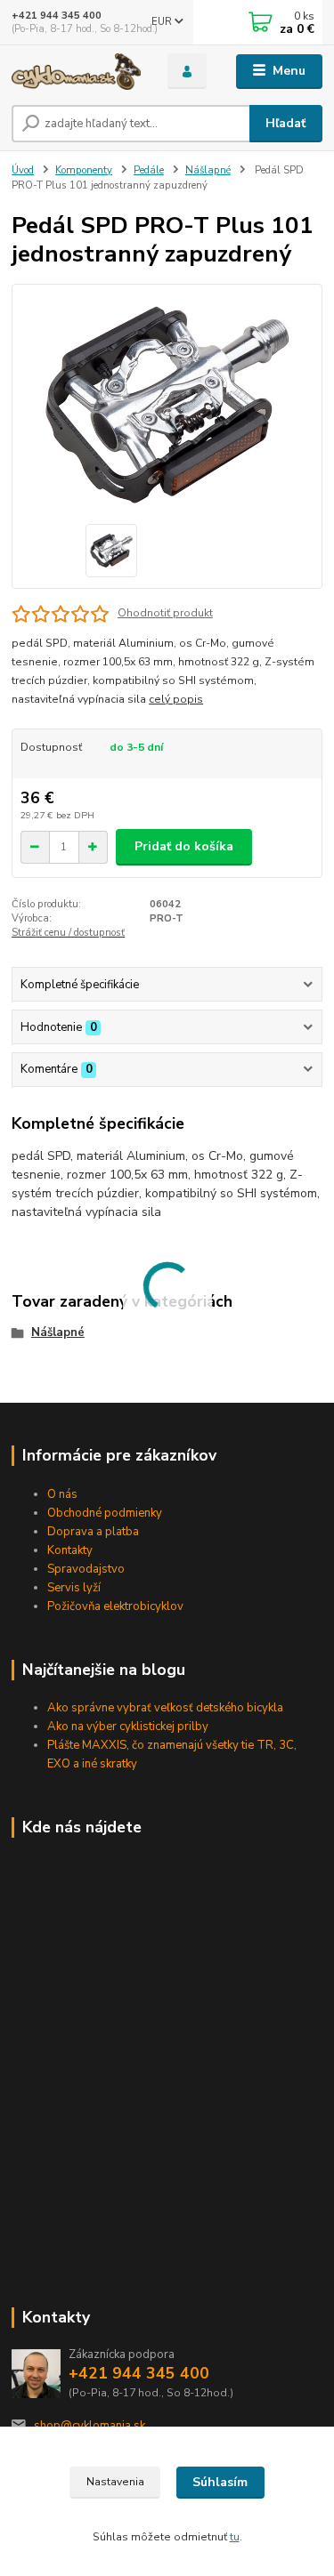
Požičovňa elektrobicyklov (115, 1606)
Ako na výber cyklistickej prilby (128, 1727)
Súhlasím (220, 2482)
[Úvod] (76, 72)
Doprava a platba (93, 1532)
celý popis (176, 699)
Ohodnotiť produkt (165, 613)
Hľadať (285, 123)
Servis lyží (74, 1588)
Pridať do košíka (184, 846)
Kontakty (70, 1550)
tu (235, 2537)
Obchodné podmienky (105, 1513)
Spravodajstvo (86, 1569)
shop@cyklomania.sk (90, 2426)
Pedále (149, 170)
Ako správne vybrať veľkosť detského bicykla (165, 1708)
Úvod (23, 170)
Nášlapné (208, 170)
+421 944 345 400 (57, 16)
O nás (62, 1494)
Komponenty (84, 170)
